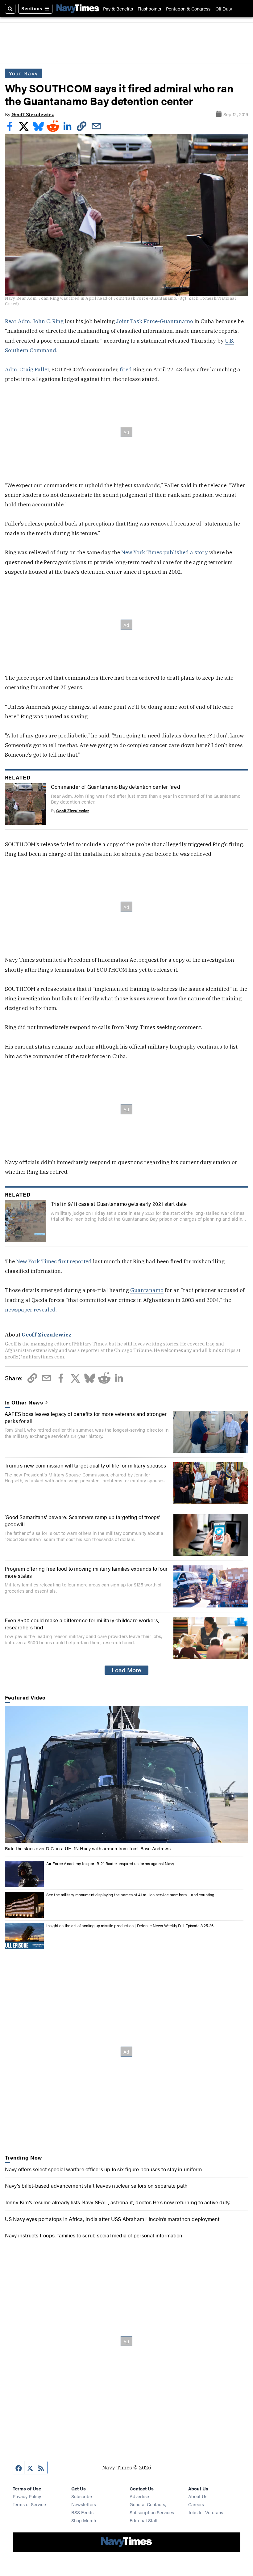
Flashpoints (149, 8)
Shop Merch (84, 2520)
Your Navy (24, 73)
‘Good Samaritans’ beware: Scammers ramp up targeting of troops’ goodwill (83, 1520)
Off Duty (224, 8)
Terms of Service (29, 2504)
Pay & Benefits (118, 8)
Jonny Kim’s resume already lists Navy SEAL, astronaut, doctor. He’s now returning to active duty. (118, 2202)
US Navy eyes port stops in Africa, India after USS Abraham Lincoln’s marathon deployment (112, 2219)
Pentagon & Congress (188, 8)
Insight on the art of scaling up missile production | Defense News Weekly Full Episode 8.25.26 (130, 1926)
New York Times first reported (54, 1261)
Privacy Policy (27, 2496)
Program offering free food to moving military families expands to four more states (86, 1572)
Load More (126, 1670)
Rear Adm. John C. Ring (34, 321)
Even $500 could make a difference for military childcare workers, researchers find (82, 1623)
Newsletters (84, 2504)
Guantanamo (147, 1290)
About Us (198, 2496)
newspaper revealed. (31, 1309)
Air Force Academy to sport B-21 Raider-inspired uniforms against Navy (110, 1863)
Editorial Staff (143, 2520)
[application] (127, 1774)
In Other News (24, 1402)
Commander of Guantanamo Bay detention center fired (116, 786)
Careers (196, 2504)
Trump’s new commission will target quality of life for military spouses (85, 1465)
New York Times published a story (165, 552)
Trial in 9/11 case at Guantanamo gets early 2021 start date (119, 1204)
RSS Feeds (82, 2512)
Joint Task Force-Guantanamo (155, 321)
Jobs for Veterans (206, 2512)
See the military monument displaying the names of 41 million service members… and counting (130, 1895)
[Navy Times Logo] (78, 8)
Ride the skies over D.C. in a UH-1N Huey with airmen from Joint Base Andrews (88, 1848)
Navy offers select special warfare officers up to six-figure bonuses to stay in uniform (104, 2169)
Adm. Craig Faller (27, 369)
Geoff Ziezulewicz (33, 114)
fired (126, 369)
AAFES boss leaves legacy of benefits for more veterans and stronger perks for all (86, 1417)
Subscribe (82, 2496)
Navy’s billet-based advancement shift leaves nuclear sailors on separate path (96, 2185)
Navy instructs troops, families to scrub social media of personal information (94, 2235)
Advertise (139, 2496)
